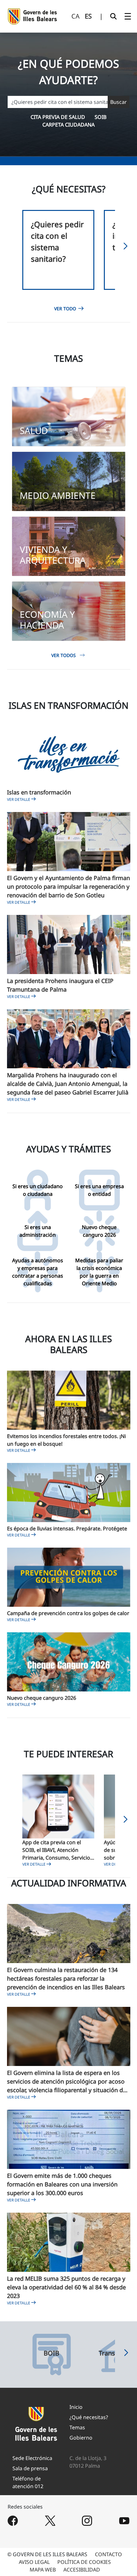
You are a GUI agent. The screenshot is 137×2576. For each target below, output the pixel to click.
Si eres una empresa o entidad (99, 1190)
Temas (77, 2427)
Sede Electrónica (32, 2458)
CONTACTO (108, 2554)
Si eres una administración (38, 1231)
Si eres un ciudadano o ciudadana (38, 1190)
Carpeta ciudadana (68, 125)
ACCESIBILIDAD (82, 2570)
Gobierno (81, 2438)
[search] (113, 16)
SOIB (101, 117)
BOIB (51, 2353)
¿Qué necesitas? (89, 2417)
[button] (126, 248)
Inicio (76, 2407)
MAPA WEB (43, 2570)
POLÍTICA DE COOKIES (84, 2562)
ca (76, 16)
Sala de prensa (30, 2468)
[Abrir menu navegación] (128, 16)
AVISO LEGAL (34, 2562)
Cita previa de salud (58, 117)
